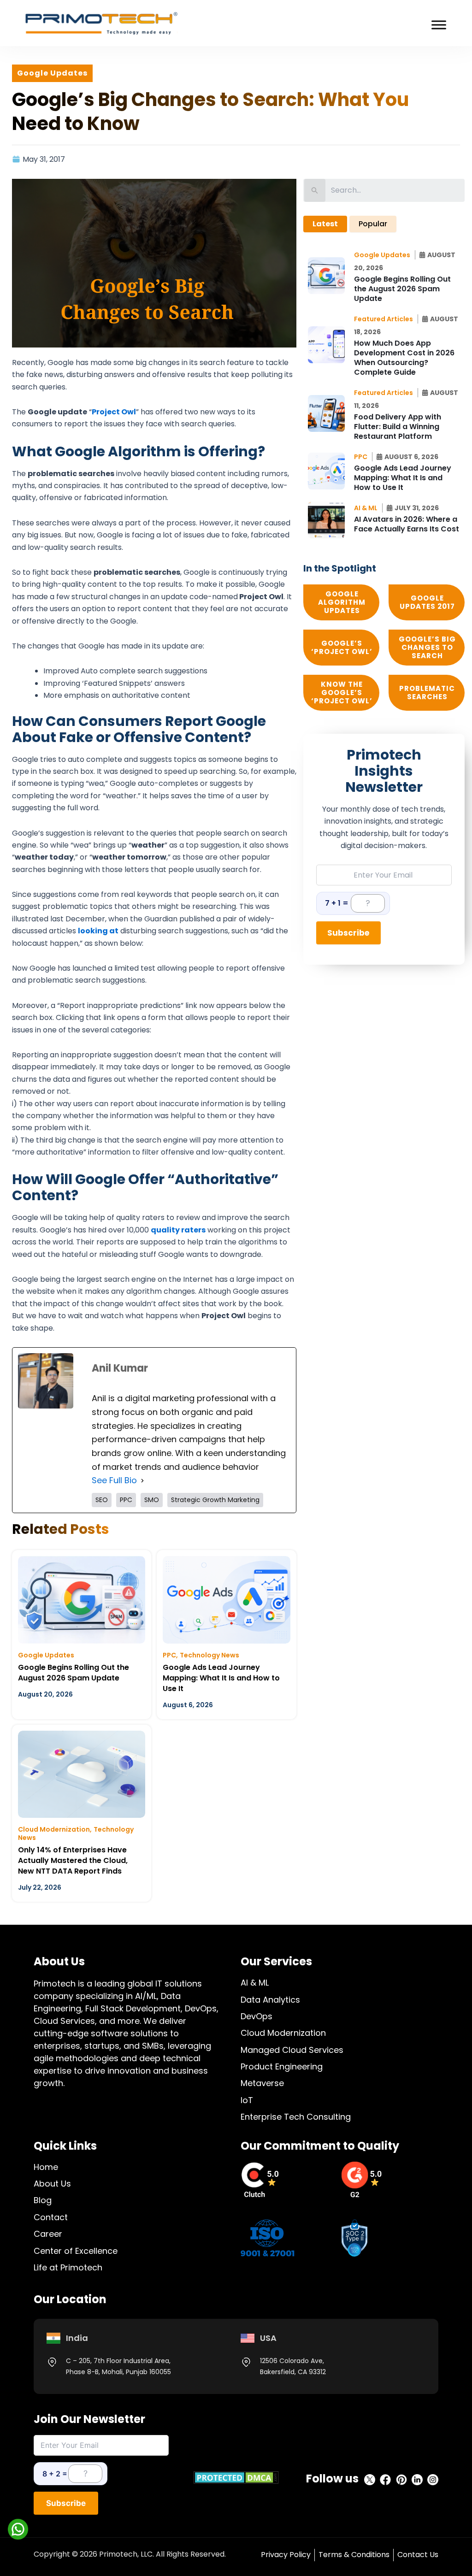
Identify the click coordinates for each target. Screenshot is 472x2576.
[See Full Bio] (142, 1480)
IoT (247, 2100)
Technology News (209, 1655)
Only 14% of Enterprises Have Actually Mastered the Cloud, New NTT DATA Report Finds (73, 1860)
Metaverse (262, 2083)
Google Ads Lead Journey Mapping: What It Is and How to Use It (221, 1678)
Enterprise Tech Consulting (296, 2117)
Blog (43, 2200)
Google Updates (46, 1655)
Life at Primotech (68, 2267)
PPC (169, 1655)
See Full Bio (114, 1480)
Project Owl (114, 412)
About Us (52, 2184)
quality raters (178, 1230)
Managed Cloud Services (292, 2050)
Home (46, 2167)
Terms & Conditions (354, 2555)
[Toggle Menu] (439, 25)
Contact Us (418, 2555)
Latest (325, 224)
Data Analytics (270, 2000)
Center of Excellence (76, 2251)
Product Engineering (282, 2066)
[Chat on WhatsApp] (18, 2529)
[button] (385, 255)
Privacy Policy (286, 2555)
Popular (373, 224)
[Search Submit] (315, 190)
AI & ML (255, 1983)
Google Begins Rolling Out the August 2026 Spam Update (74, 1673)
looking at (98, 931)
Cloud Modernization (54, 1829)
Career (48, 2234)
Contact (51, 2217)
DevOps (257, 2016)
